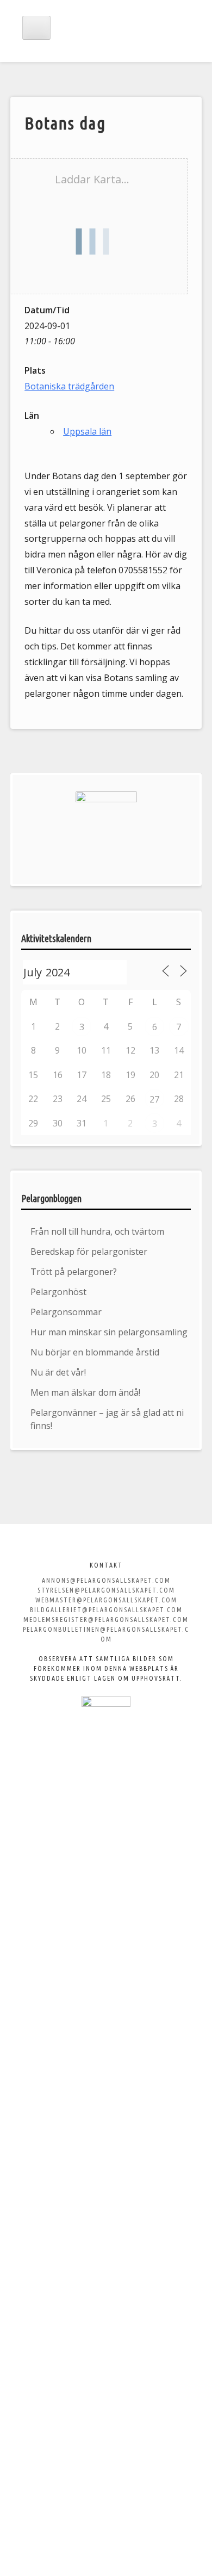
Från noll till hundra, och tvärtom (97, 1231)
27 (154, 1099)
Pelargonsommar (66, 1312)
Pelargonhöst (58, 1292)
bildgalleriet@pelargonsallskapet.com (106, 1610)
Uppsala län (87, 431)
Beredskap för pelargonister (89, 1252)
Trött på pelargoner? (74, 1272)
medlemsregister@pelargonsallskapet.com (106, 1620)
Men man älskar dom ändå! (85, 1392)
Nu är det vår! (58, 1372)
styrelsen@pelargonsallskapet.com (106, 1590)
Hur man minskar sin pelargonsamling (109, 1332)
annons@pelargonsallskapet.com (106, 1580)
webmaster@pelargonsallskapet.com (106, 1600)
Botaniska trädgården (69, 386)
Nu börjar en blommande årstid (95, 1352)
